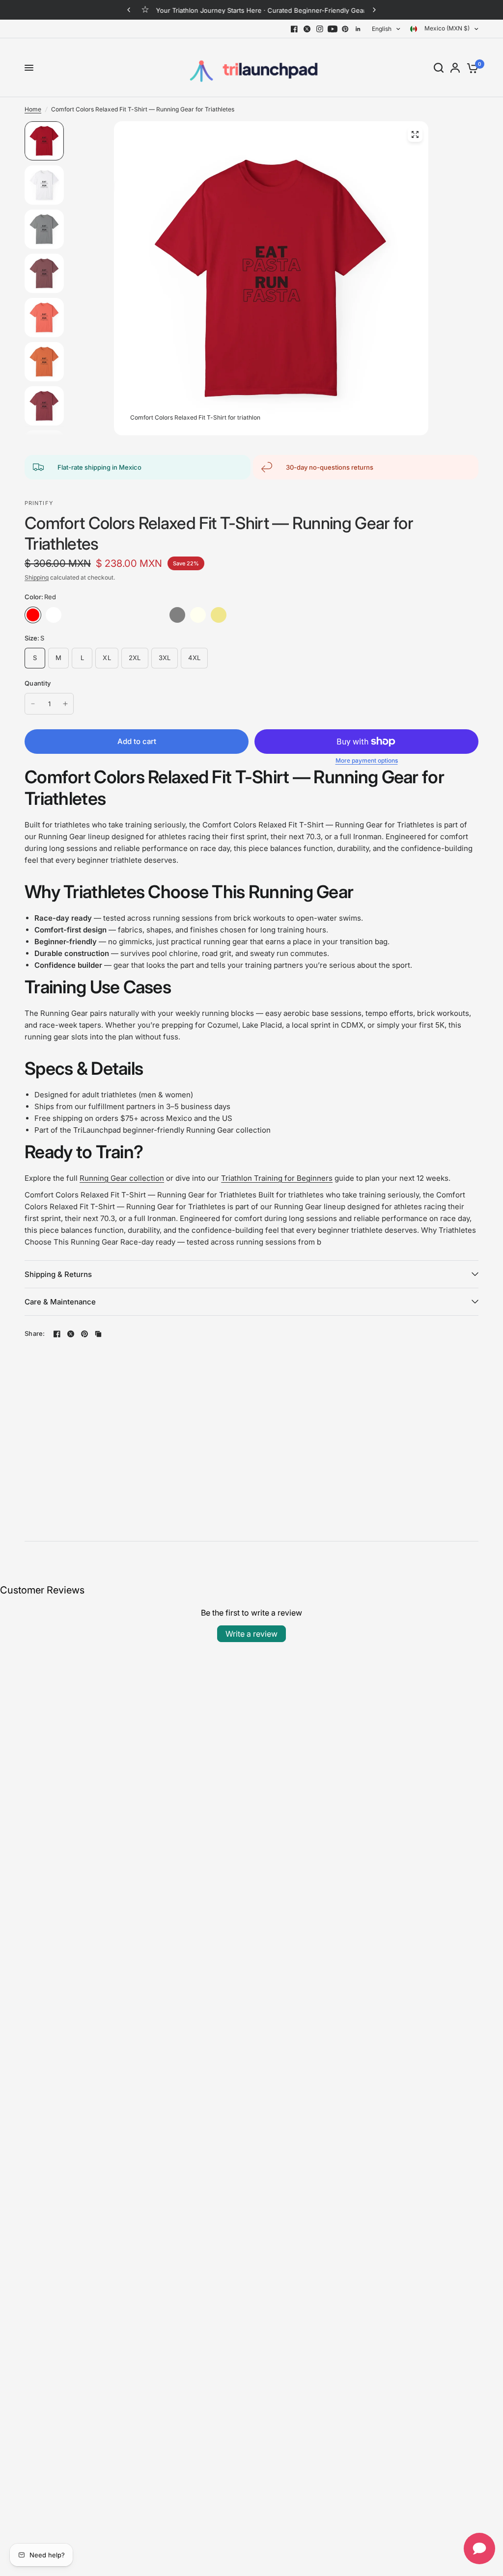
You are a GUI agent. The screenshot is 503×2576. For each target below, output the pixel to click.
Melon (239, 615)
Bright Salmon (115, 615)
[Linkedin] (358, 29)
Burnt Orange (136, 615)
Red (33, 615)
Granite (74, 615)
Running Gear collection (122, 1178)
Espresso (301, 615)
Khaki (219, 615)
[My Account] (455, 68)
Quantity (38, 683)
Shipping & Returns (58, 1274)
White (54, 615)
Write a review (251, 1634)
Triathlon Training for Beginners (277, 1178)
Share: (35, 1334)
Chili (157, 615)
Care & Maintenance (60, 1302)
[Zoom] (415, 134)
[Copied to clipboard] (98, 1334)
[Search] (439, 68)
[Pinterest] (345, 29)
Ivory (198, 615)
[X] (307, 29)
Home (33, 109)
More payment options (367, 761)
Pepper (260, 615)
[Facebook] (294, 29)
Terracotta (280, 615)
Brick (95, 615)
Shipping (37, 577)
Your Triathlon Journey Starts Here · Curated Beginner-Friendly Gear (260, 10)
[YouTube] (333, 29)
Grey (177, 615)
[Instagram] (320, 29)
